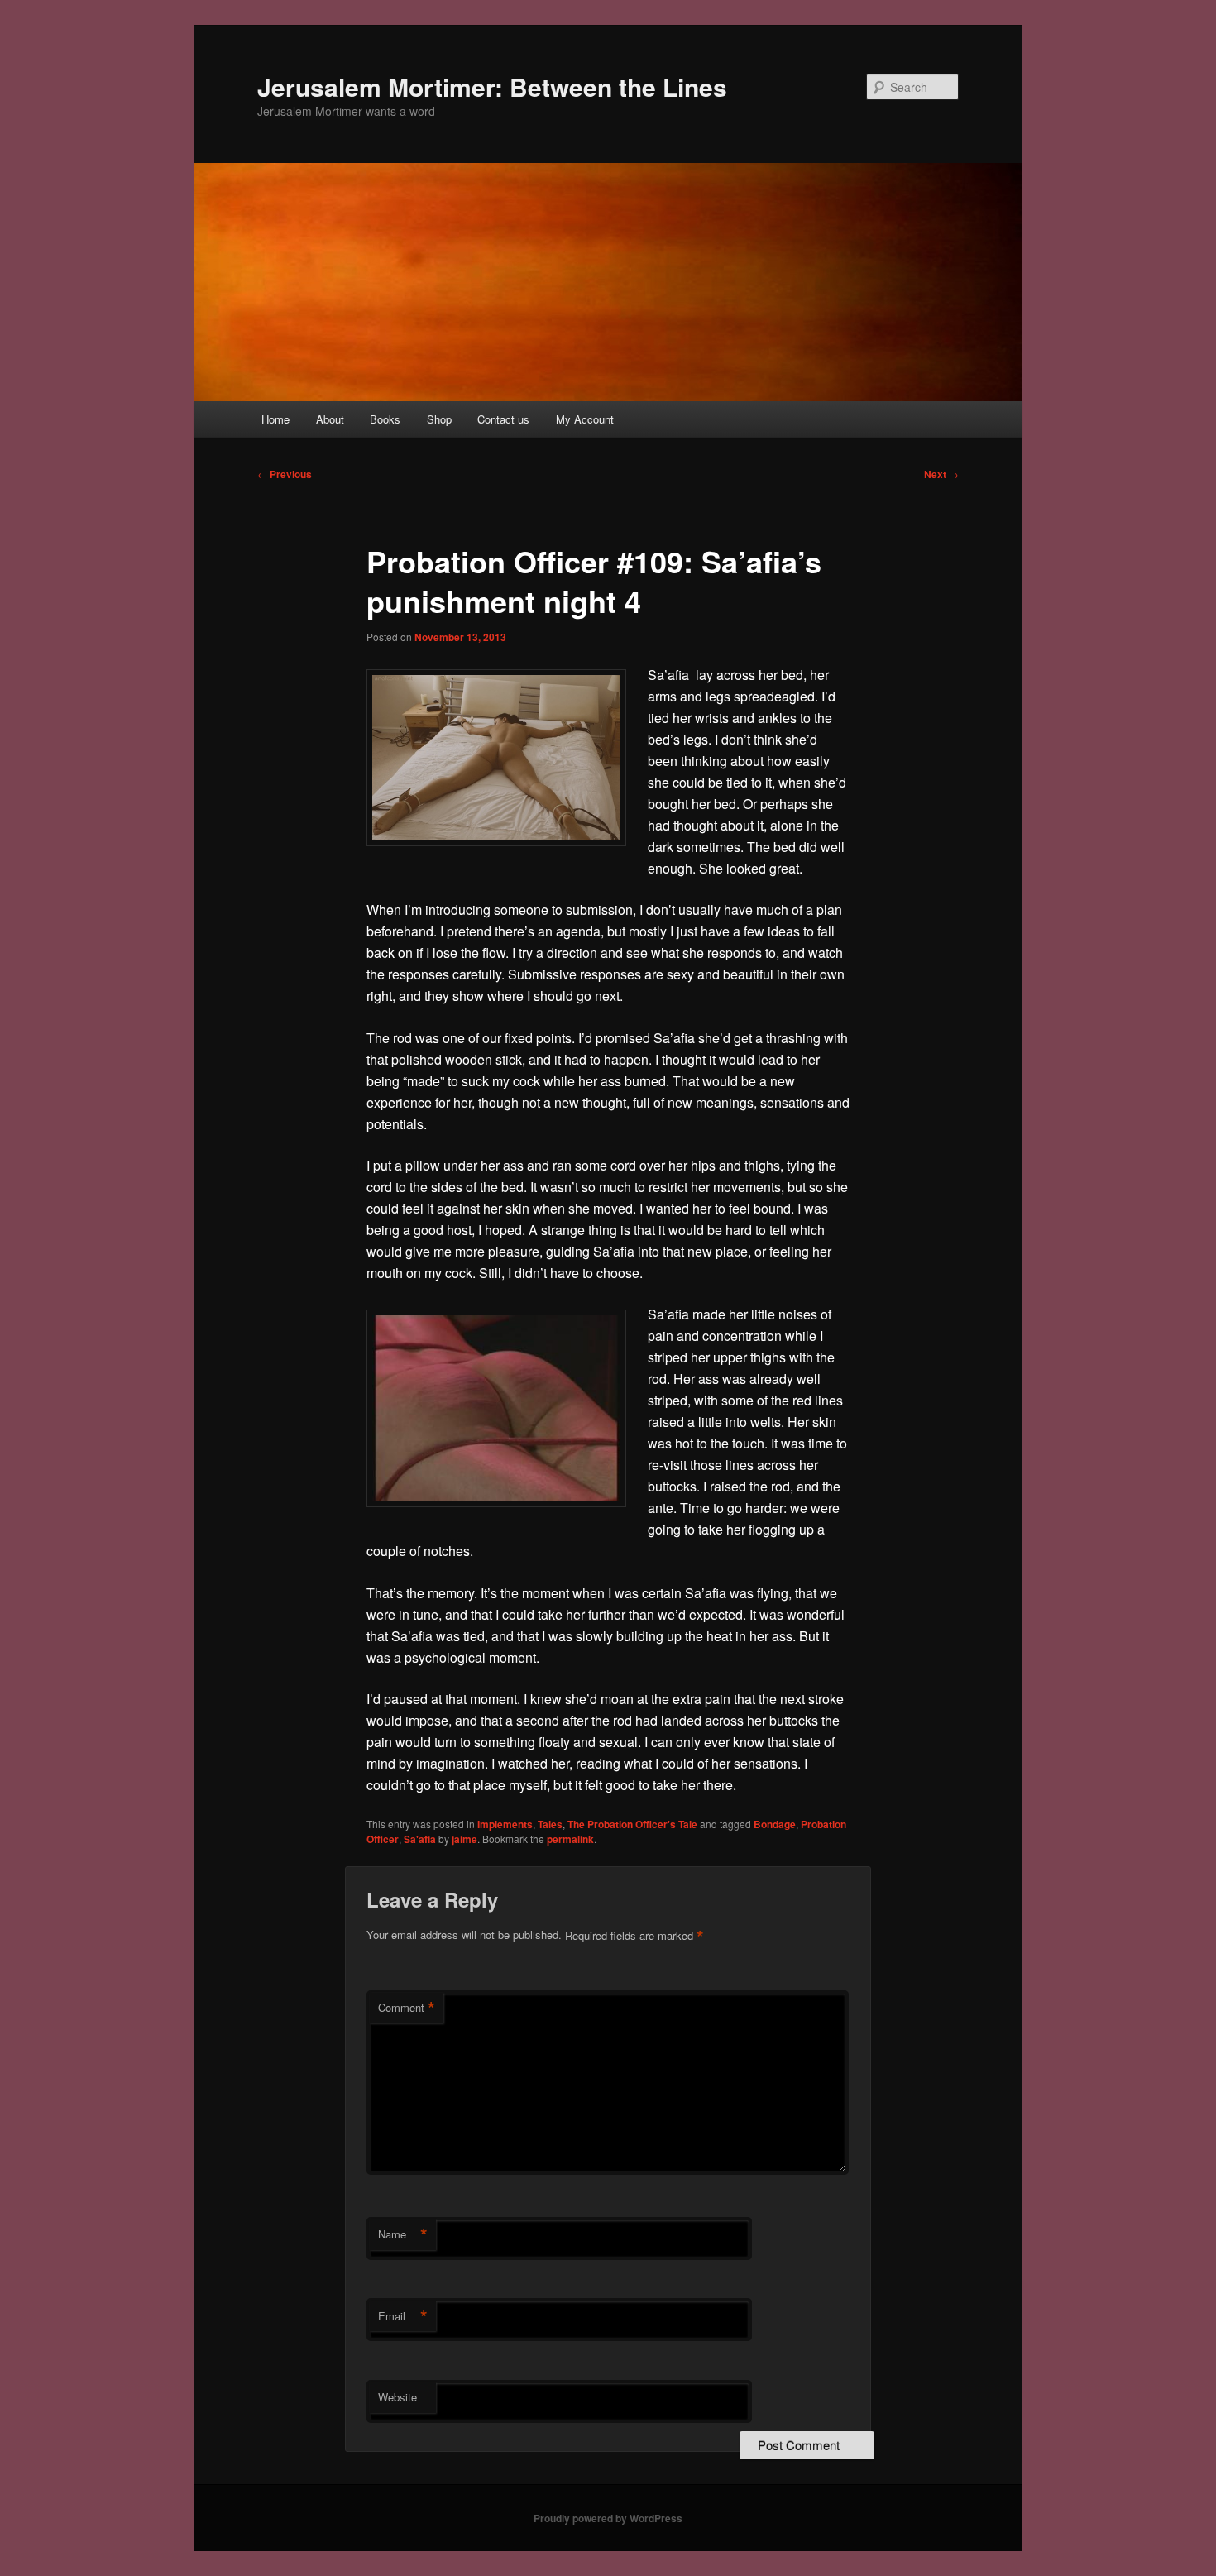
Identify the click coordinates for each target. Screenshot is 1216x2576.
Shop (439, 419)
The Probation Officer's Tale (632, 1824)
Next (941, 474)
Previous (285, 474)
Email (403, 2316)
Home (275, 419)
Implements (505, 1824)
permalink (570, 1839)
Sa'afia (420, 1839)
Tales (550, 1824)
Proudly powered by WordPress (608, 2518)
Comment (407, 2008)
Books (385, 419)
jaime (464, 1839)
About (330, 419)
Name (403, 2234)
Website (397, 2397)
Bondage (775, 1824)
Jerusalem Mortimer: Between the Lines (492, 86)
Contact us (503, 419)
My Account (585, 419)
